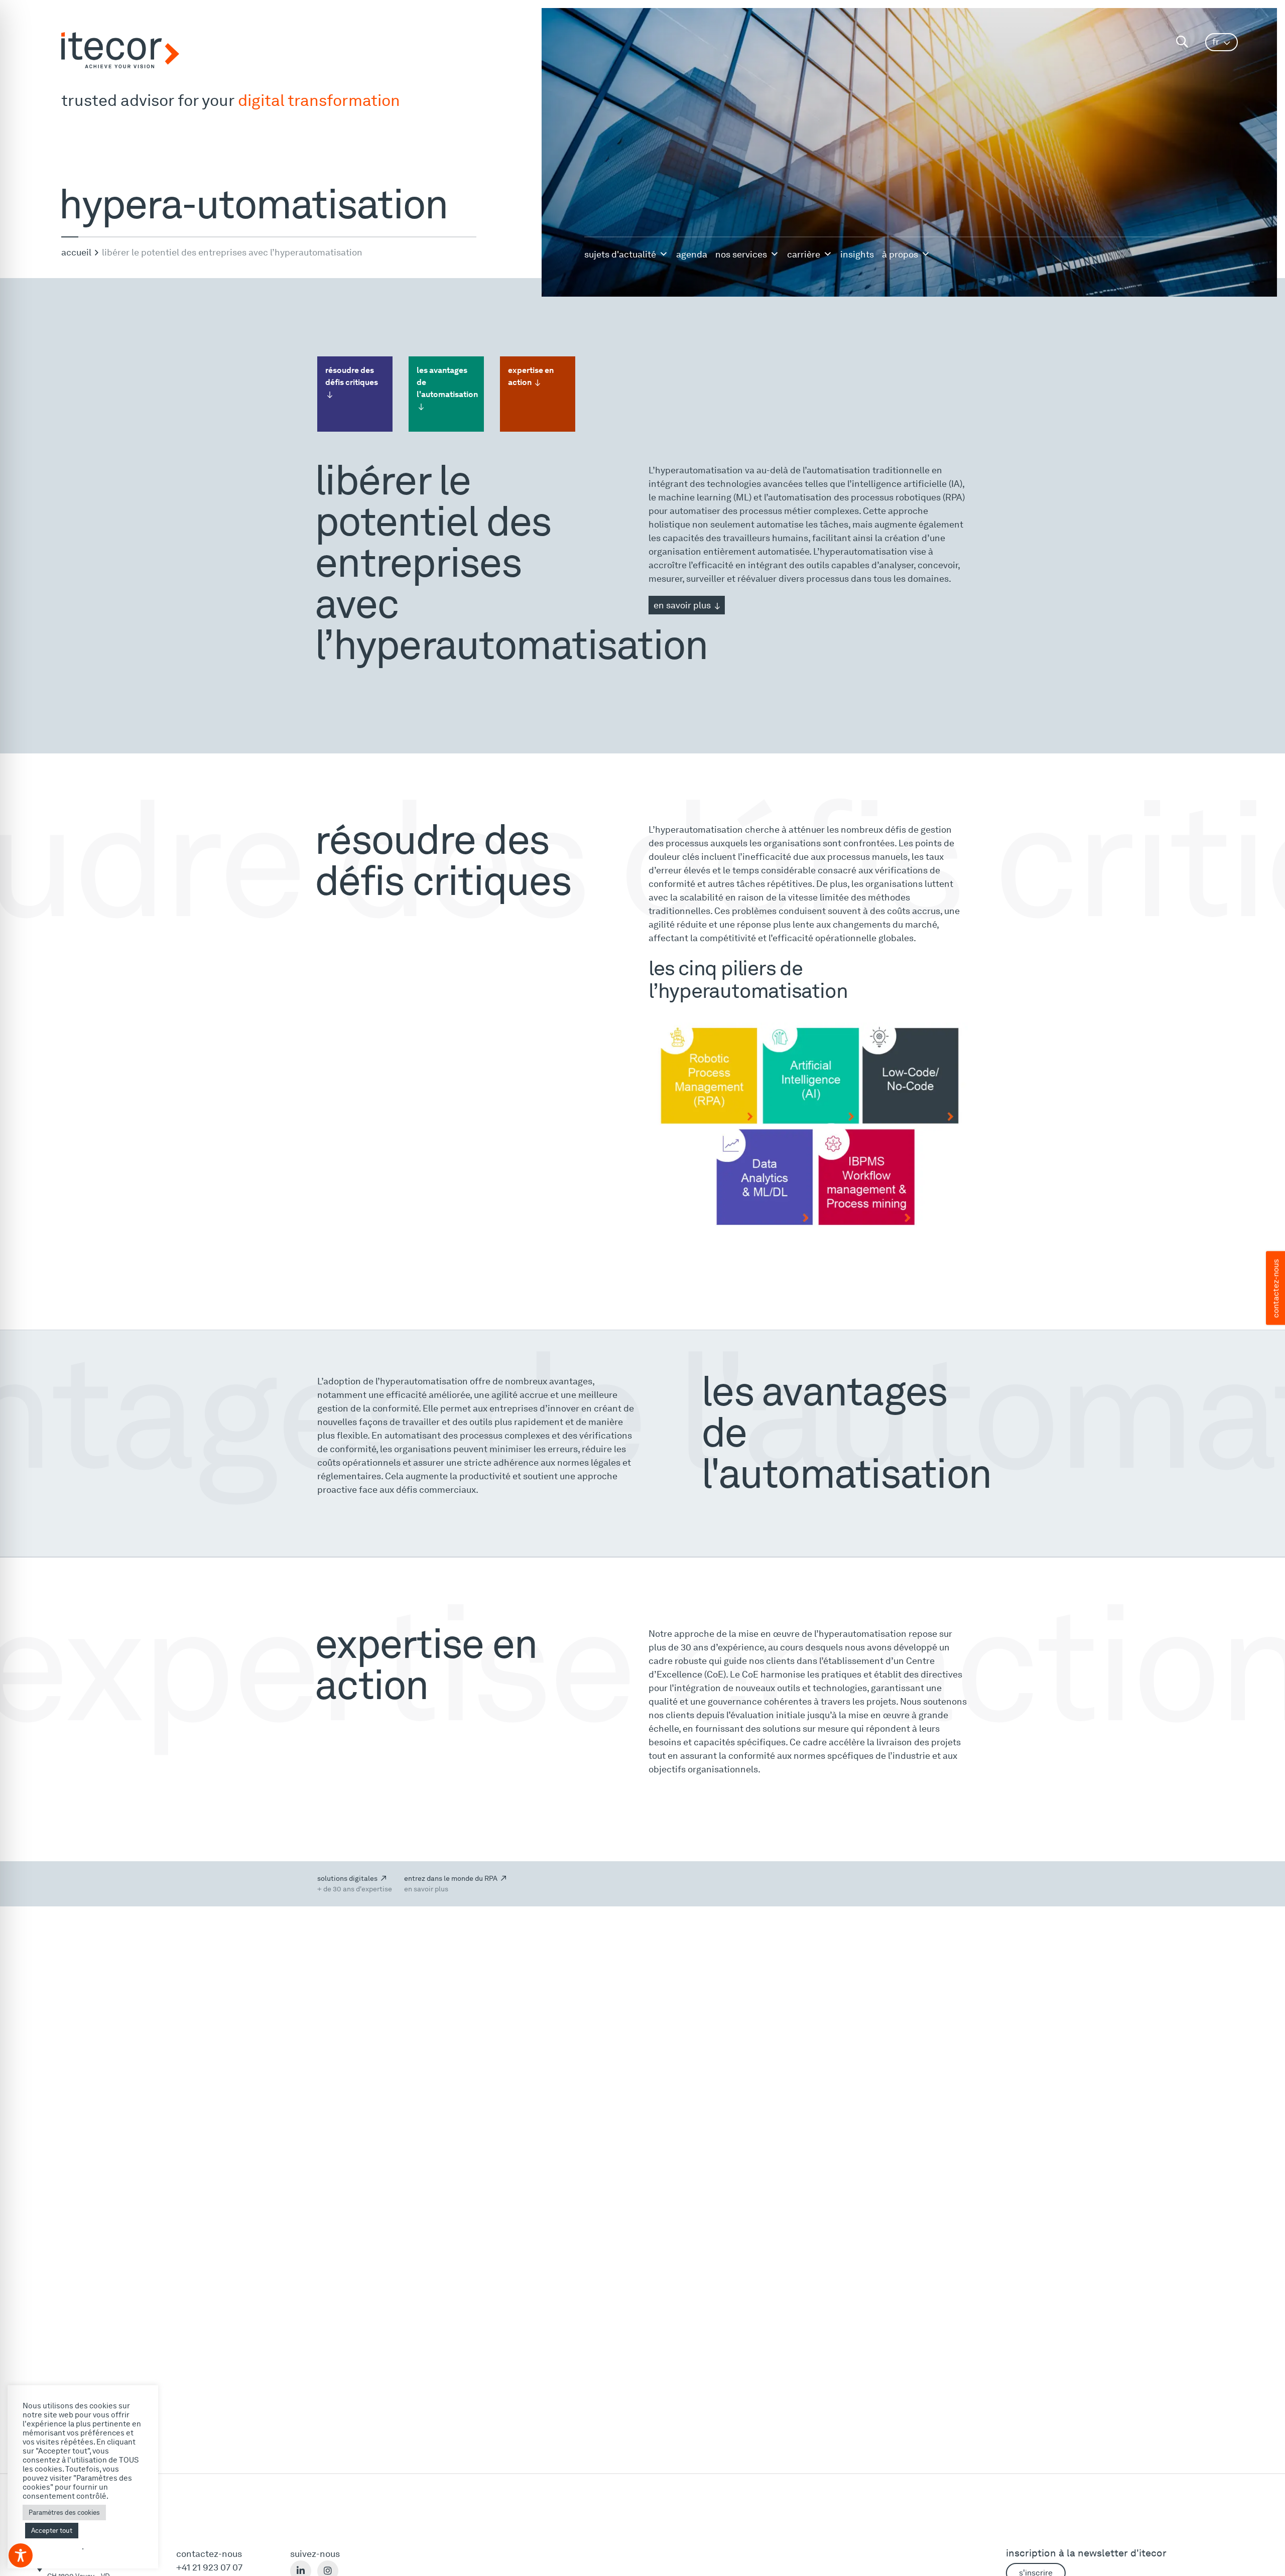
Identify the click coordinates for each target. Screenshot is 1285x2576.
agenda (692, 254)
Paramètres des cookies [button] (64, 2513)
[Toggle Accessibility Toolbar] (21, 2555)
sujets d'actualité (620, 254)
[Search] (1182, 42)
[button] (1222, 42)
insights (857, 254)
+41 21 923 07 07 (209, 2567)
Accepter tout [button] (52, 2531)
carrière (804, 254)
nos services (741, 254)
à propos (900, 254)
